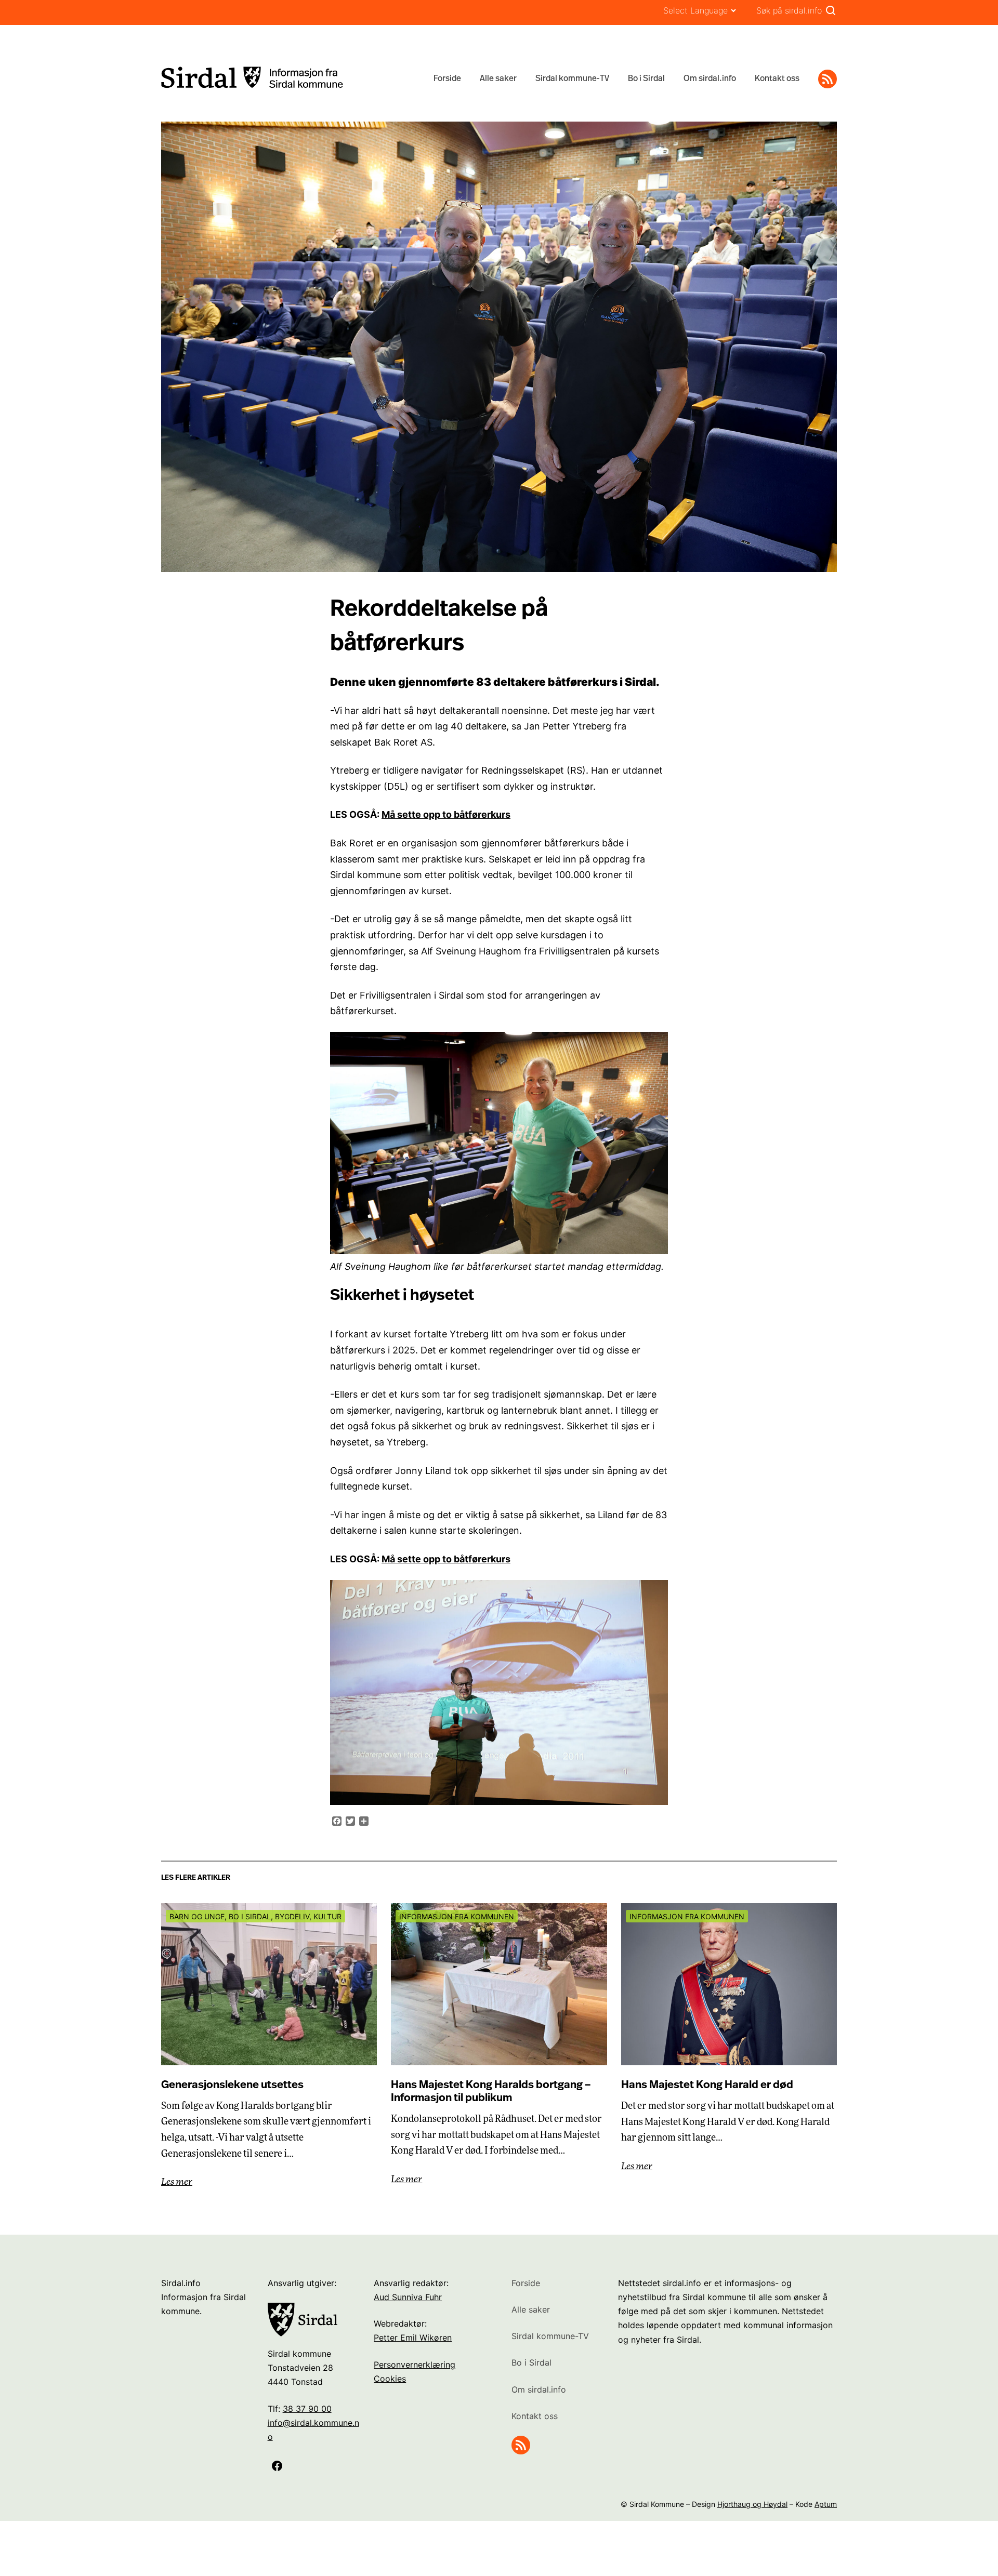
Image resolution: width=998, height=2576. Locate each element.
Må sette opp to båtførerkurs (446, 814)
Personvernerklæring (415, 2365)
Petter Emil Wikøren (413, 2338)
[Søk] (831, 10)
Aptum (826, 2504)
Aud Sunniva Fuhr (408, 2297)
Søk (831, 10)
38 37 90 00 (307, 2409)
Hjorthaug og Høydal (752, 2504)
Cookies (390, 2379)
